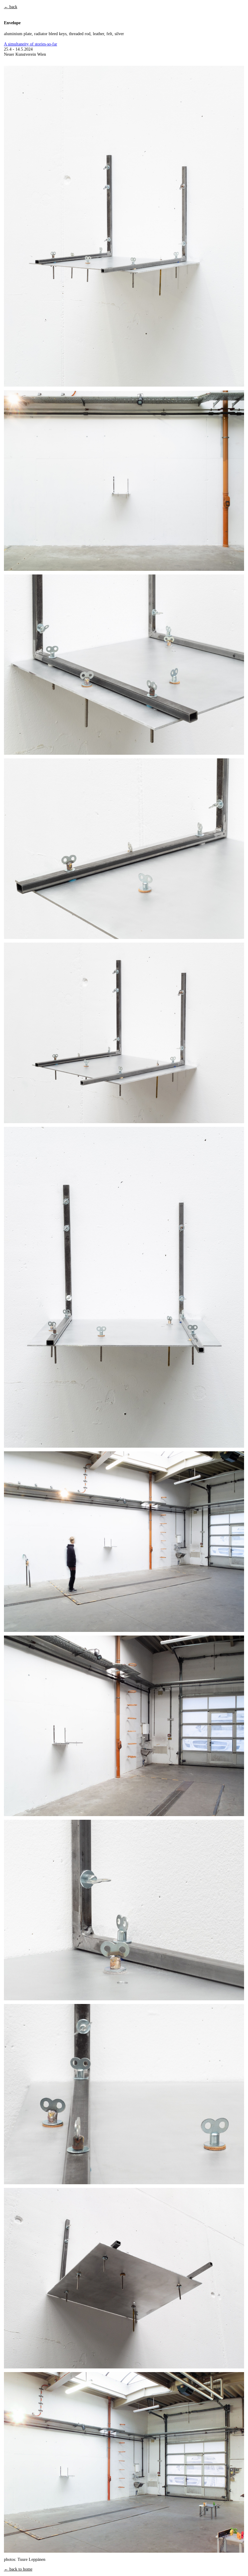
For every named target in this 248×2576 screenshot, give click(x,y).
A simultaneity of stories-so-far (31, 44)
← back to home (18, 2569)
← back (11, 7)
